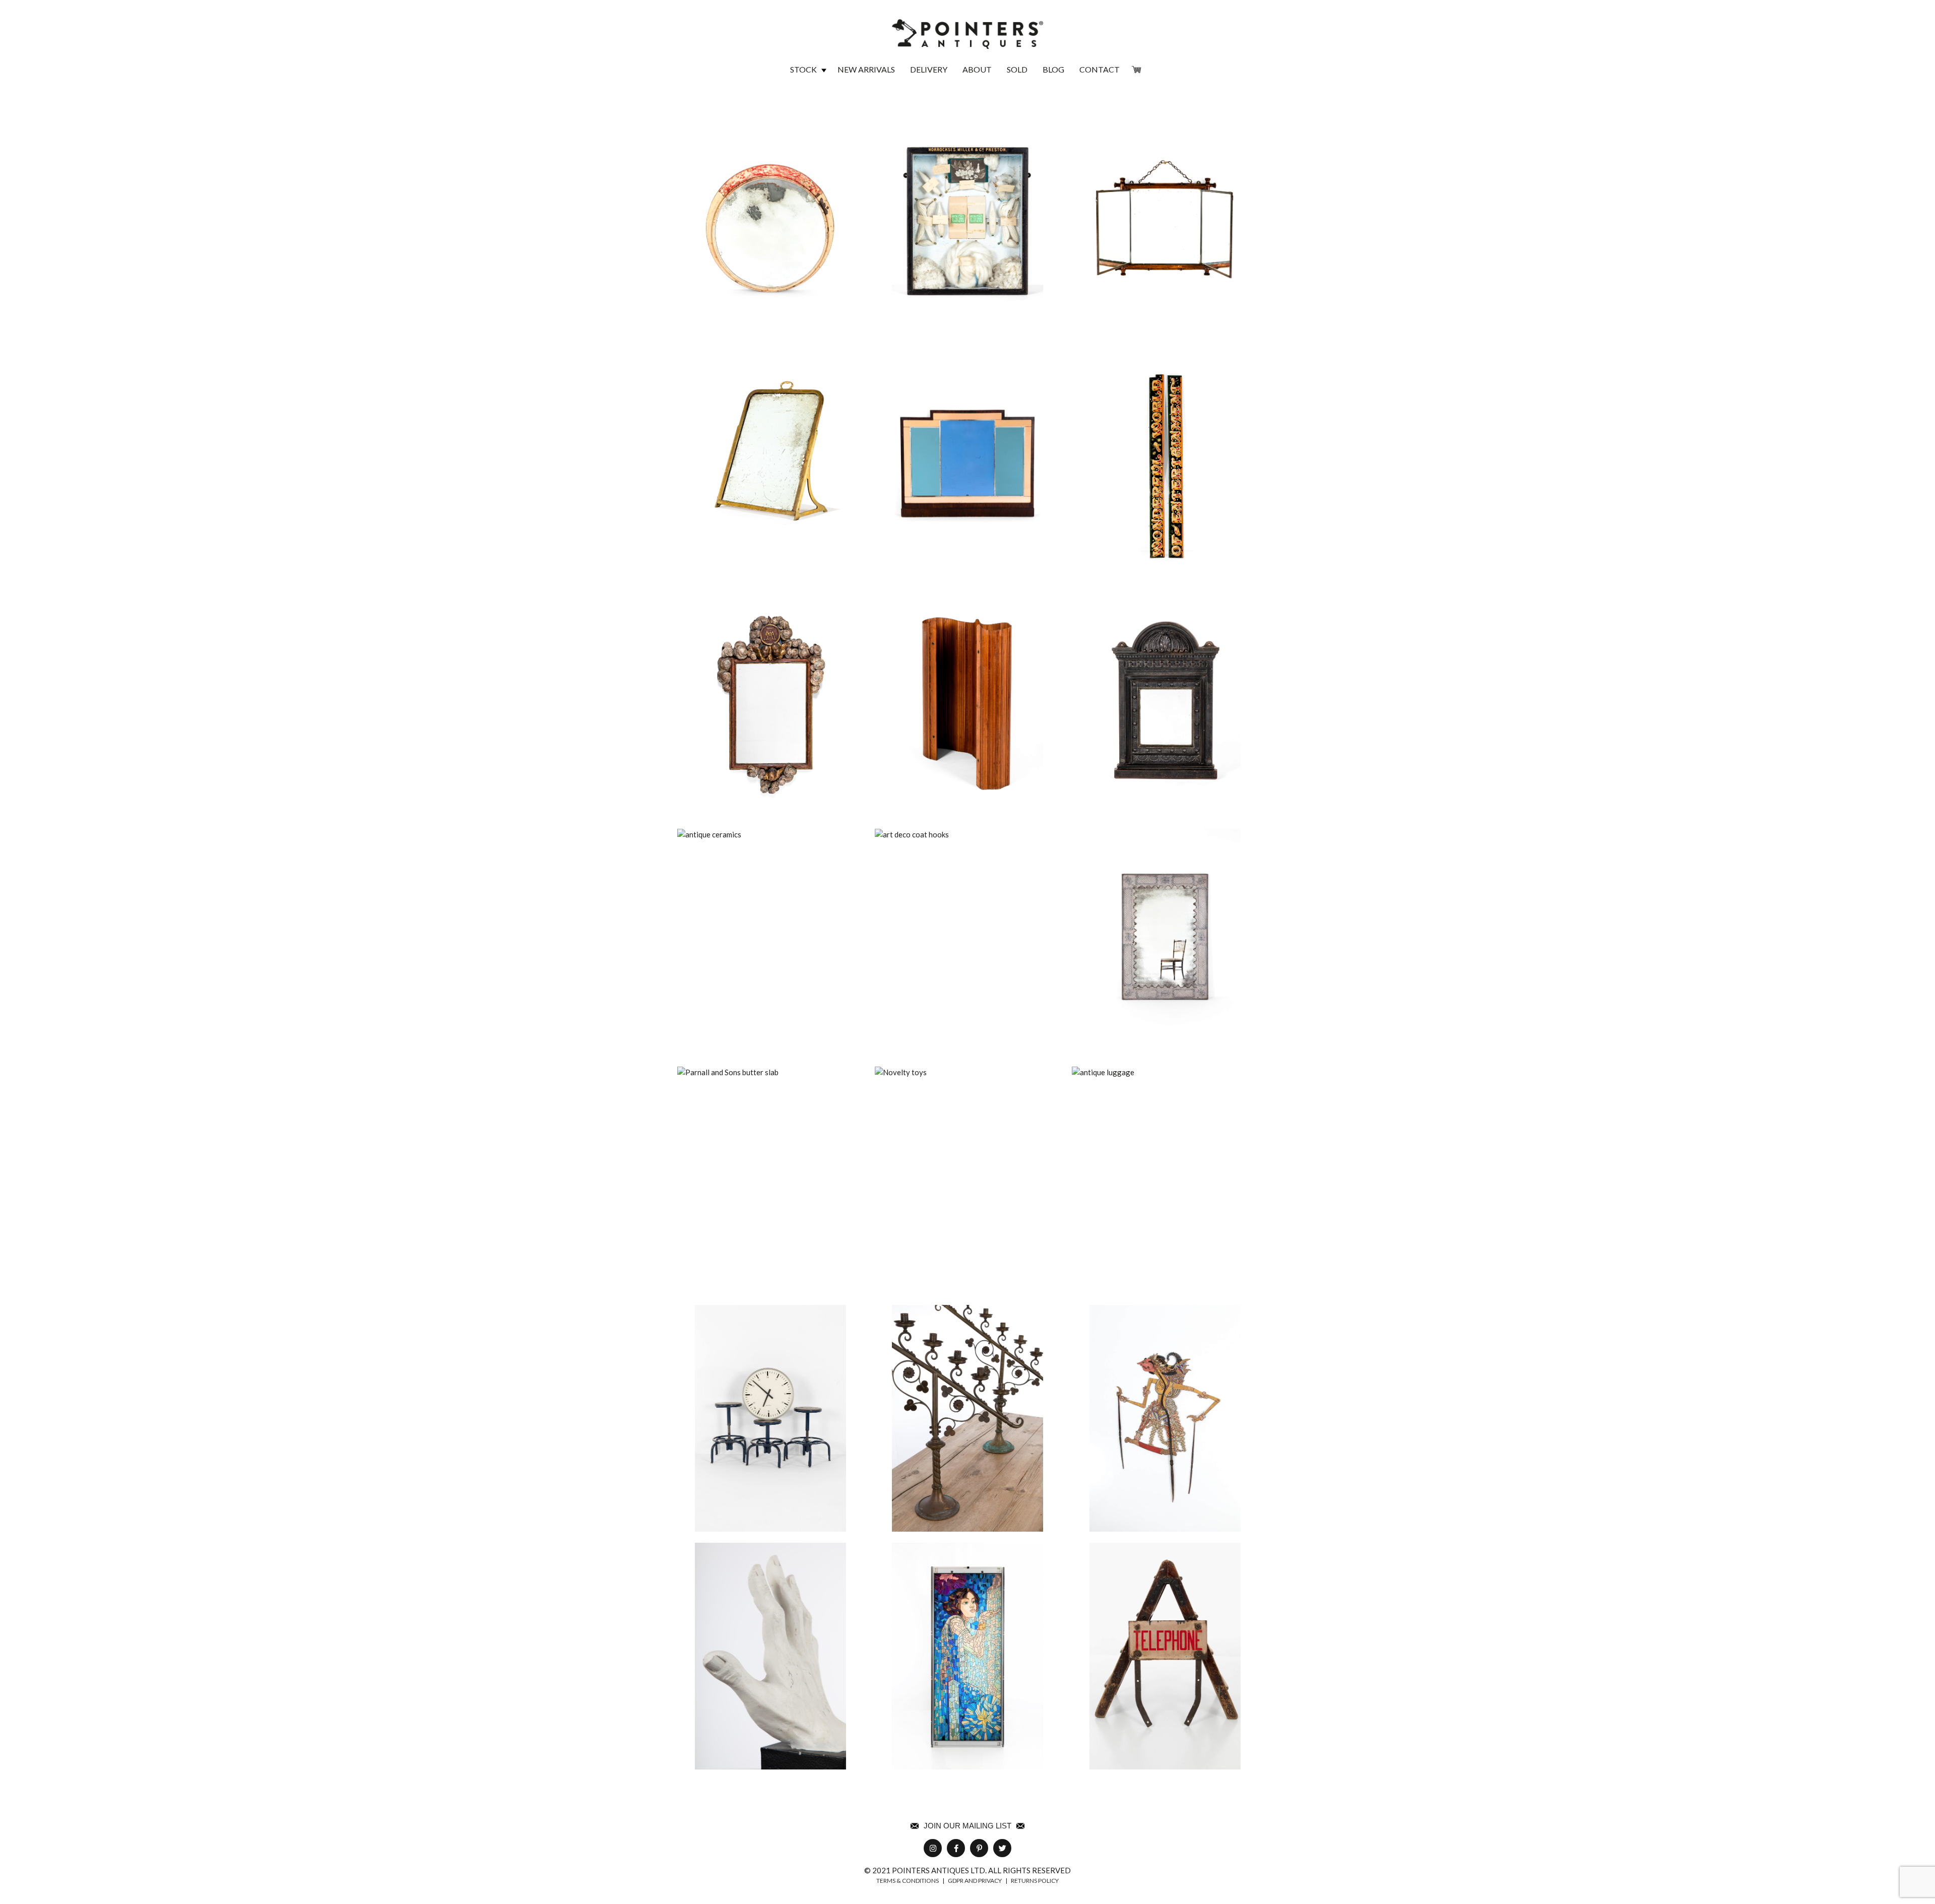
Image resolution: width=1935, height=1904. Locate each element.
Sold (1017, 69)
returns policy (1035, 1881)
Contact (1100, 69)
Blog (1053, 69)
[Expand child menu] (824, 70)
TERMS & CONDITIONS (908, 1881)
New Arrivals (866, 69)
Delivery (929, 69)
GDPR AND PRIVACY (975, 1881)
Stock (803, 69)
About (977, 69)
